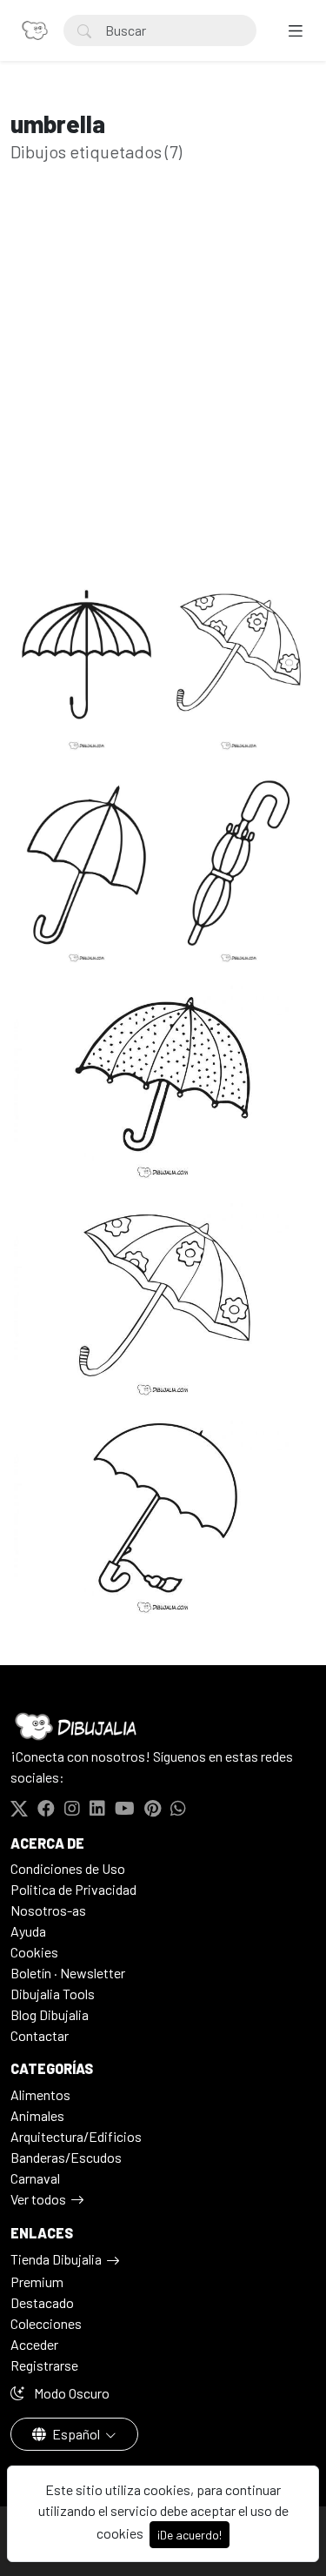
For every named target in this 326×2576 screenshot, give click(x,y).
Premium (37, 2282)
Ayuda (28, 1931)
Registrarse (44, 2365)
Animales (37, 2115)
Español (76, 2434)
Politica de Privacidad (73, 1889)
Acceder (34, 2344)
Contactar (40, 2035)
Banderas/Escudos (66, 2157)
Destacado (42, 2302)
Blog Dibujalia (50, 2014)
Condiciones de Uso (68, 1868)
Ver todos (38, 2199)
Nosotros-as (48, 1910)
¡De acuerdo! (190, 2535)
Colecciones (46, 2323)
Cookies (34, 1952)
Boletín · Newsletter (68, 1973)
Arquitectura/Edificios (76, 2136)
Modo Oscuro (70, 2393)
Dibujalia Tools (53, 1994)
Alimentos (40, 2094)
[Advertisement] (163, 383)
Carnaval (35, 2178)
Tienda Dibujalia (56, 2259)
